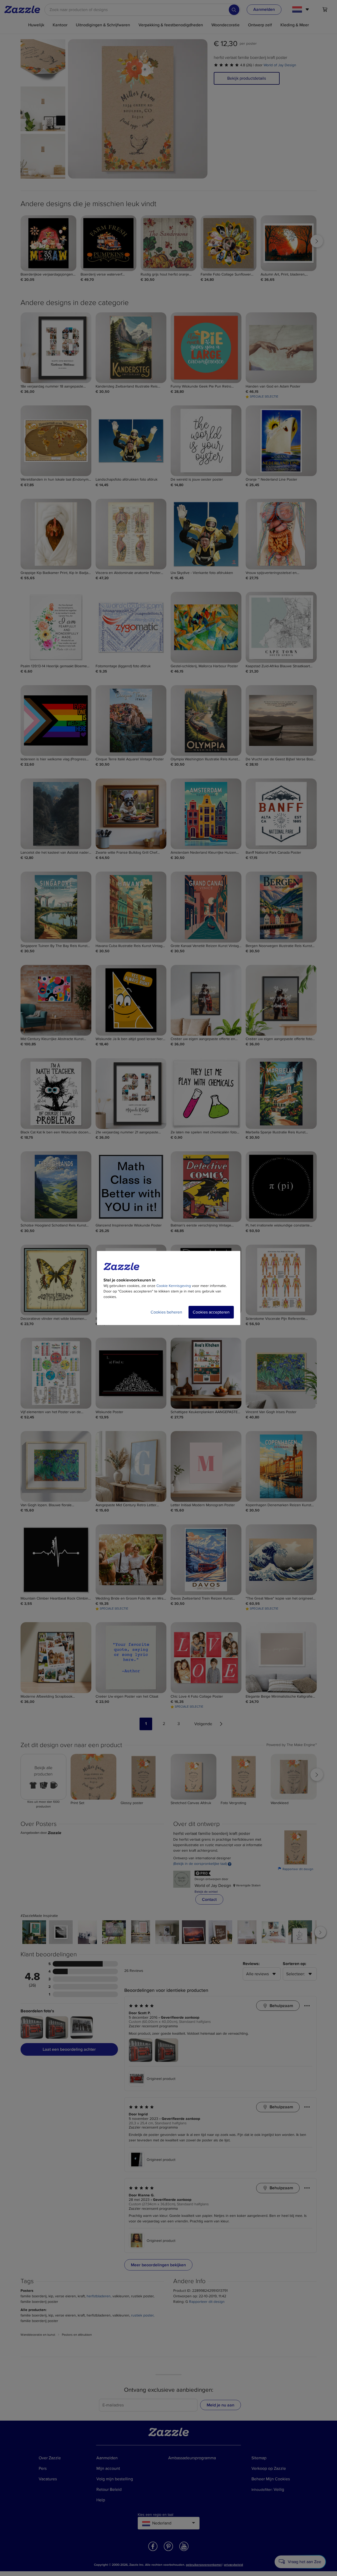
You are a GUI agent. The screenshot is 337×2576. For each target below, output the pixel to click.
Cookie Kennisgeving (174, 1286)
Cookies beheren (166, 1312)
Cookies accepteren (211, 1312)
